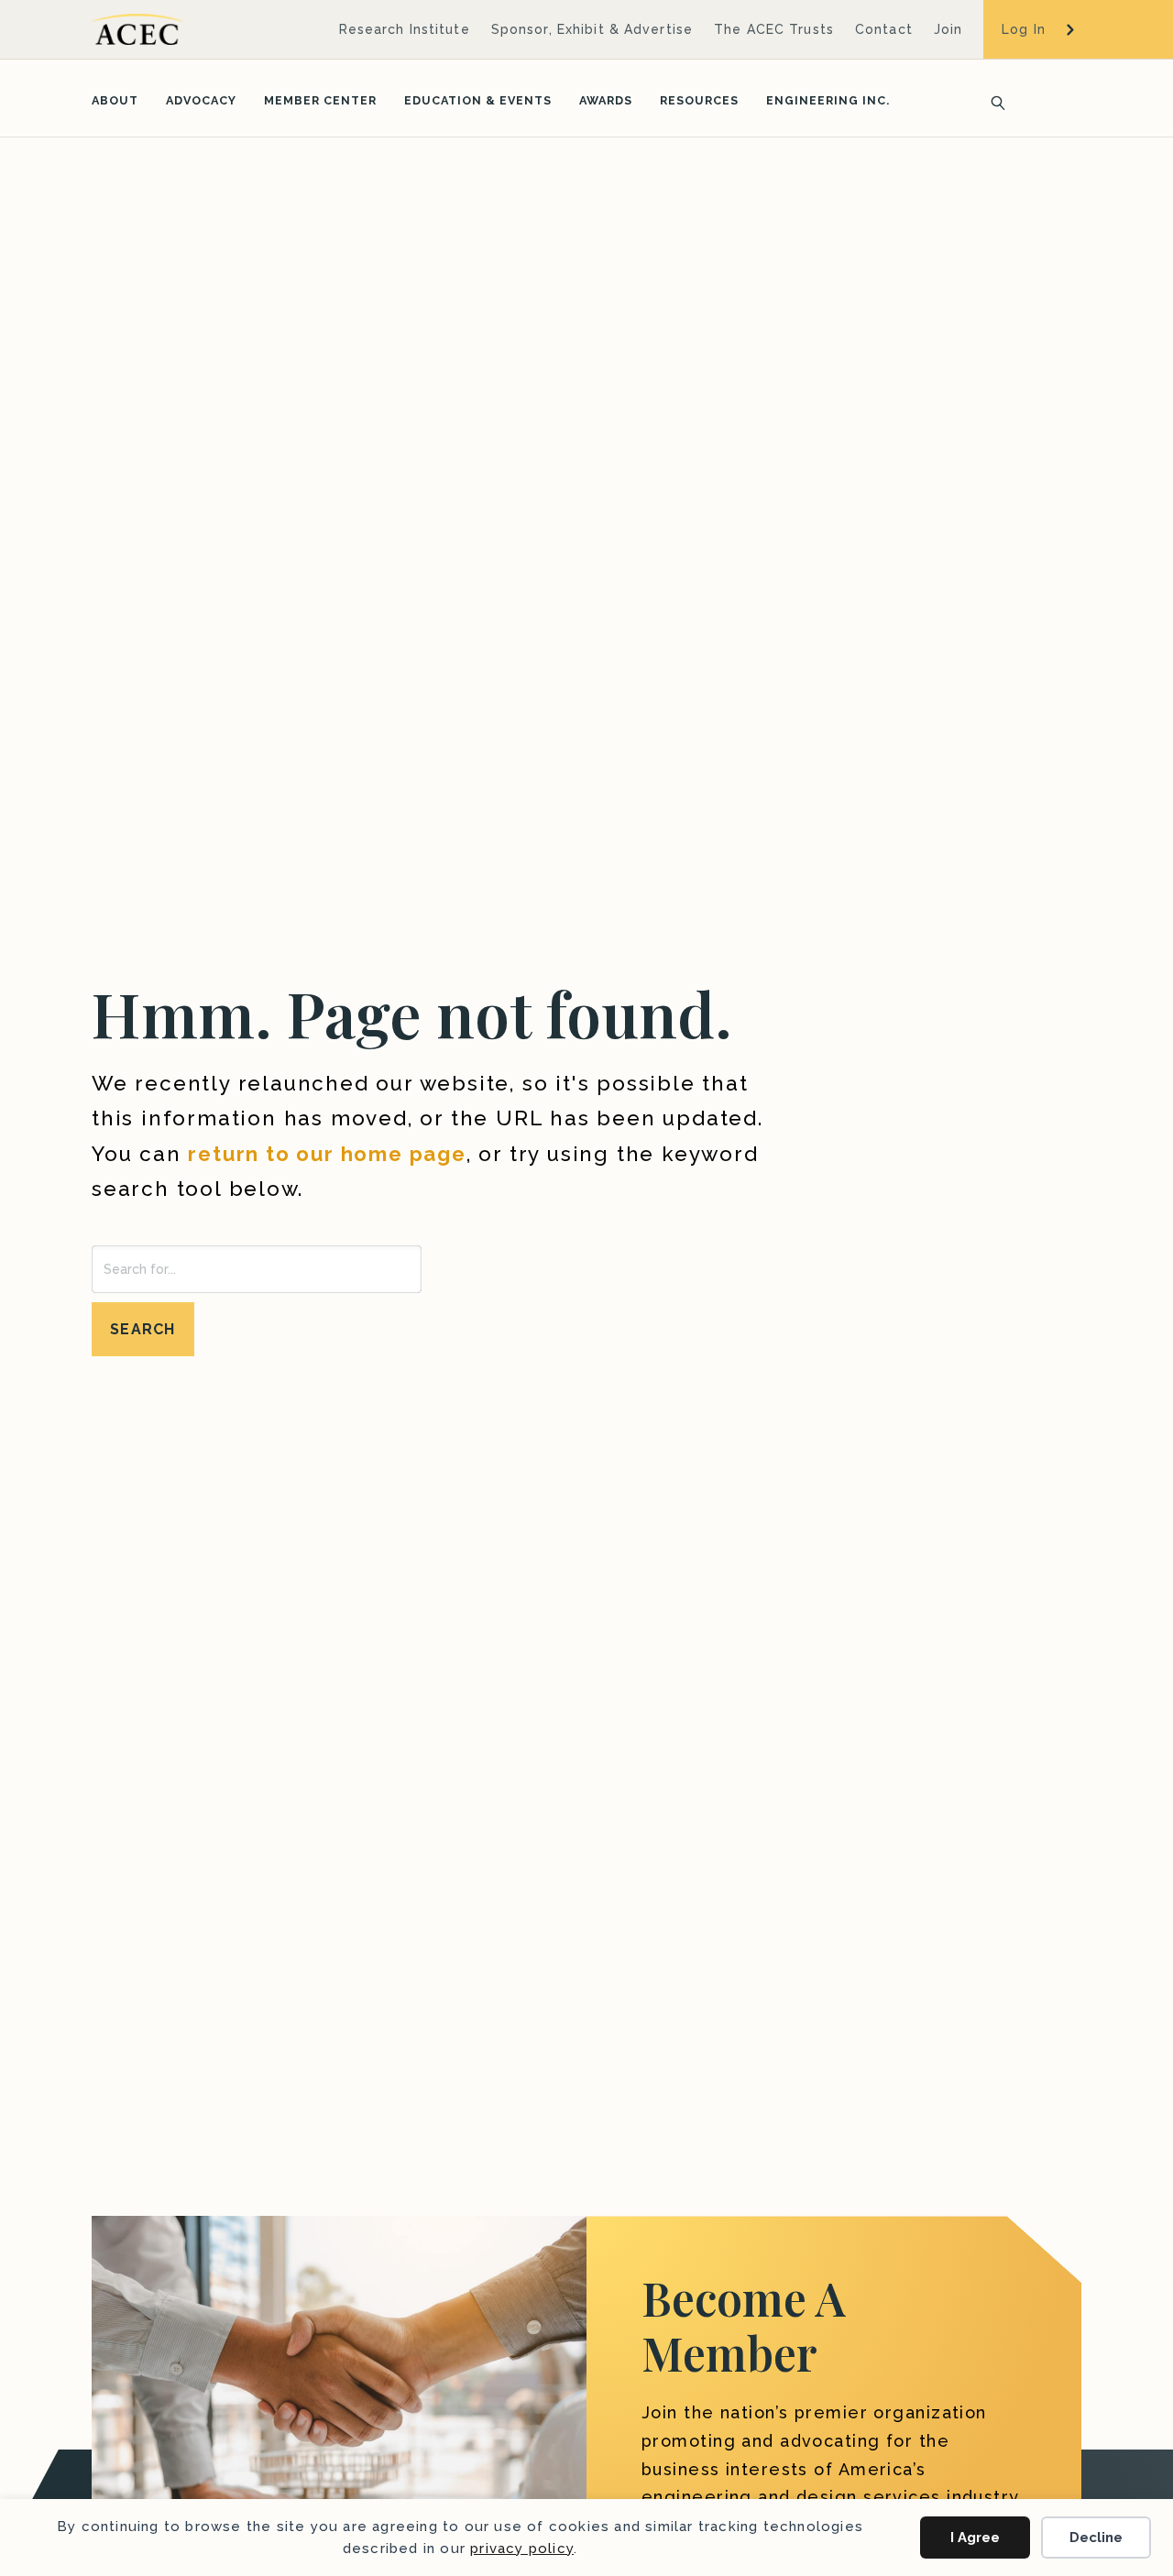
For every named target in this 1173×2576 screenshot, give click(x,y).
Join (948, 29)
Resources (699, 100)
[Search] (992, 101)
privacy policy (522, 2549)
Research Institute (405, 29)
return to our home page (327, 1154)
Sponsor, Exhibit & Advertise (592, 29)
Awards (606, 100)
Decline (1096, 2538)
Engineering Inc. (828, 100)
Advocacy (201, 100)
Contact (884, 29)
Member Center (320, 100)
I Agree (975, 2538)
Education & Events (478, 100)
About (115, 100)
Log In (1024, 29)
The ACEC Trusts (774, 29)
